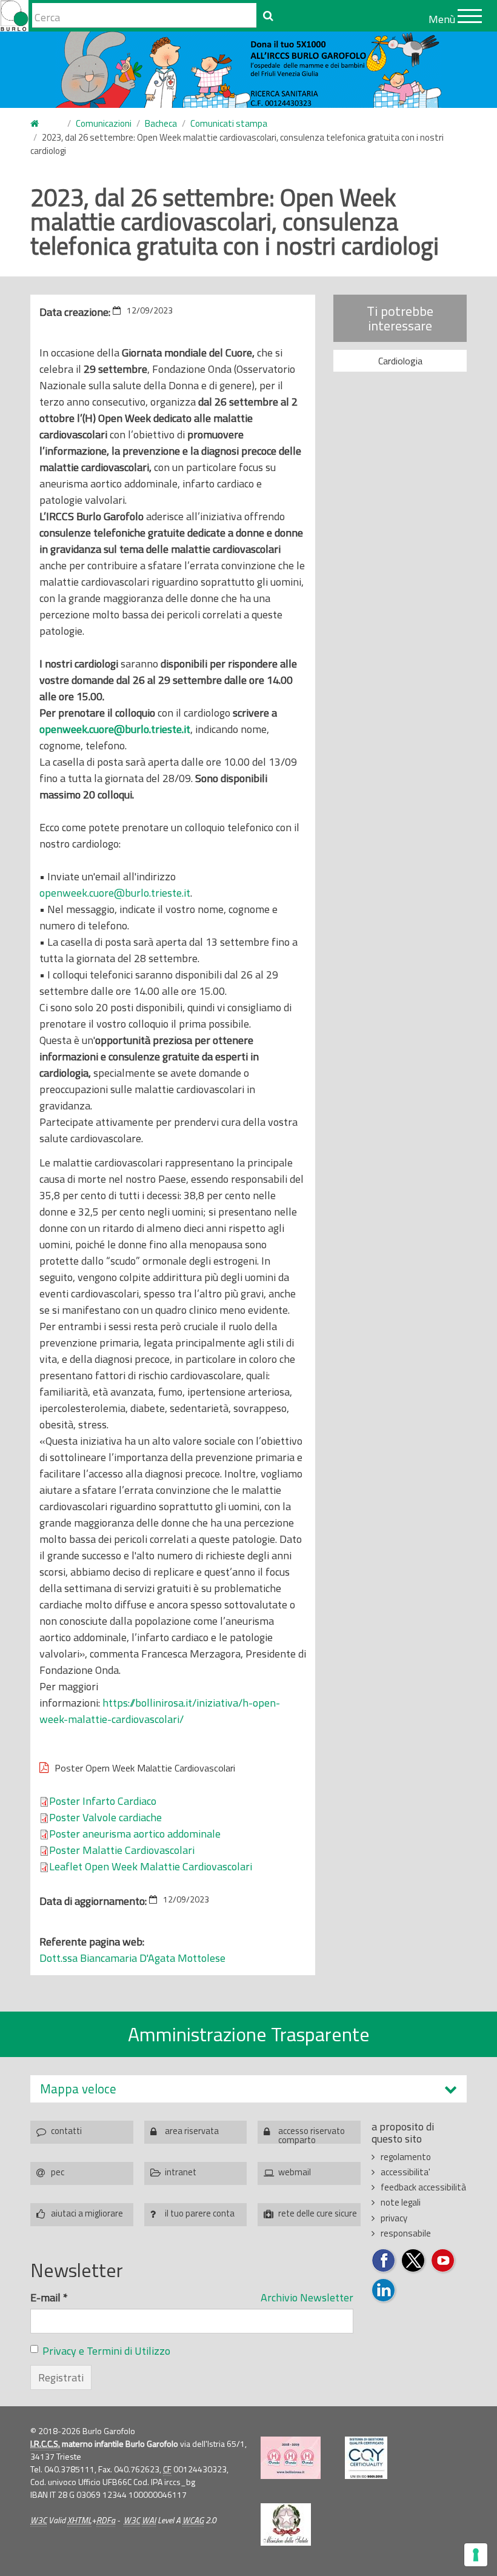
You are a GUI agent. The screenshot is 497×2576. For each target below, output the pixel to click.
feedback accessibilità (423, 2187)
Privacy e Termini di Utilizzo (106, 2351)
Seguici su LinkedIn (384, 2291)
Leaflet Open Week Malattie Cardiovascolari (151, 1866)
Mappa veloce (78, 2089)
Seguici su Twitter (414, 2261)
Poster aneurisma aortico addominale (135, 1834)
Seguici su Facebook (384, 2261)
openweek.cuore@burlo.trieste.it (115, 729)
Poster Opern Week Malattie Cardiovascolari (145, 1768)
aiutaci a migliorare (87, 2213)
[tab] (248, 2089)
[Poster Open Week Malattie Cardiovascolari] (253, 1866)
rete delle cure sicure (318, 2213)
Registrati (61, 2377)
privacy (394, 2218)
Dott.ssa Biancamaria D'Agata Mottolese (132, 1958)
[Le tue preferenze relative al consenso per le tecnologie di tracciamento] (476, 2555)
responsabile (406, 2233)
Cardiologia (400, 361)
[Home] (14, 16)
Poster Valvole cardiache (105, 1817)
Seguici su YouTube (443, 2261)
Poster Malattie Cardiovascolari (122, 1850)
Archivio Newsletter (307, 2297)
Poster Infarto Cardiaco (103, 1801)
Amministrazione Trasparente (249, 2034)
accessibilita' (405, 2172)
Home (42, 124)
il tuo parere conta (200, 2213)
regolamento (406, 2157)
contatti (66, 2131)
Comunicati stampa (229, 123)
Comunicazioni (104, 123)
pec (58, 2172)
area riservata (192, 2131)
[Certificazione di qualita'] (366, 2458)
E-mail (49, 2297)
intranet (181, 2172)
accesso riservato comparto (312, 2134)
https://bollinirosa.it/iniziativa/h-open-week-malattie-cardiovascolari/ (160, 1711)
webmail (295, 2172)
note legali (401, 2202)
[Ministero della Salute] (286, 2524)
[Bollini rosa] (291, 2458)
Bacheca (161, 123)
